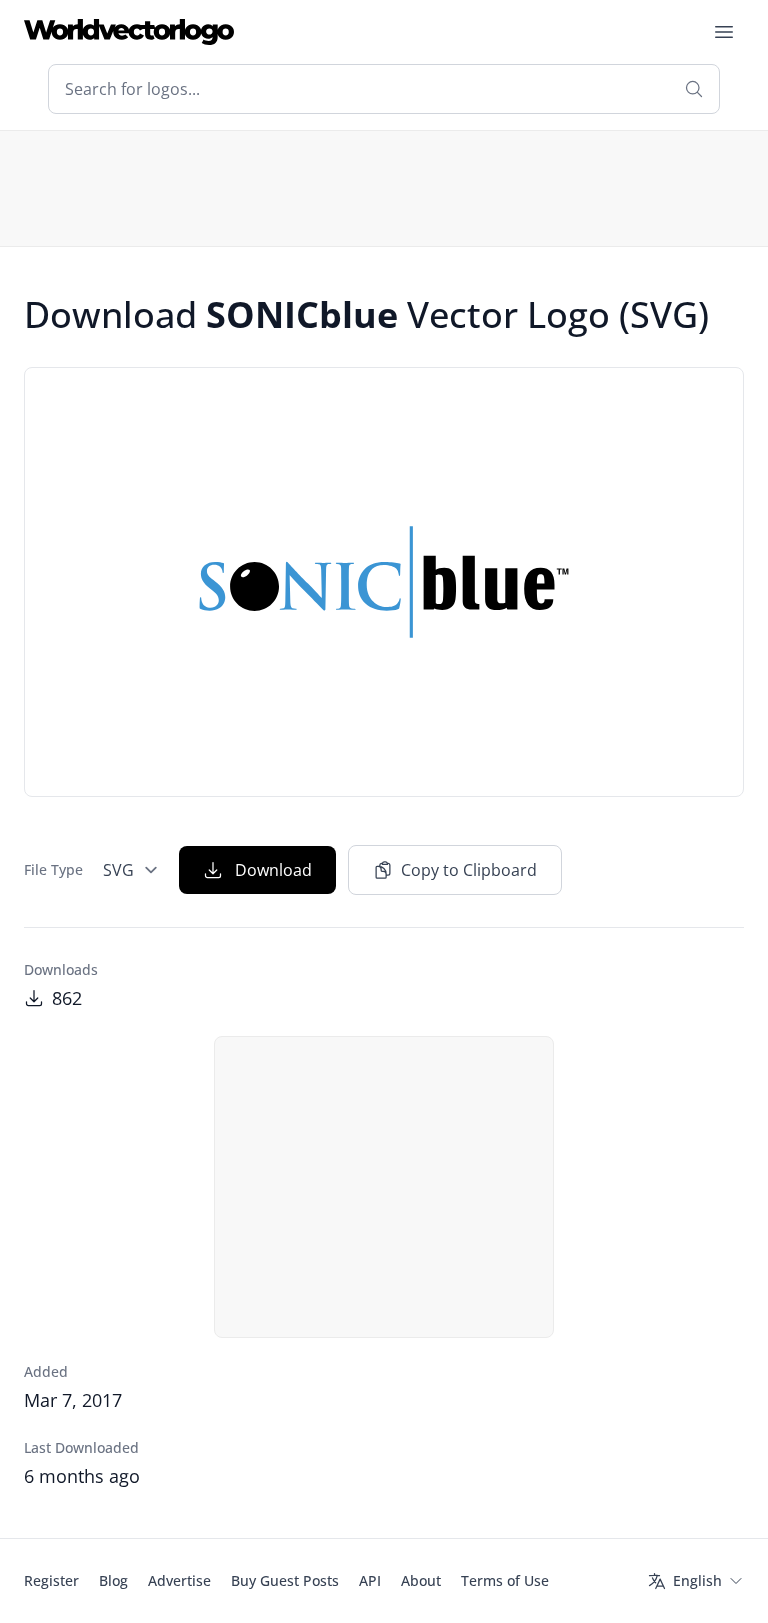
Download (273, 870)
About (421, 1580)
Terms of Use (505, 1580)
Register (51, 1580)
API (370, 1580)
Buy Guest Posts (285, 1580)
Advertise (179, 1580)
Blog (113, 1580)
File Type (53, 869)
